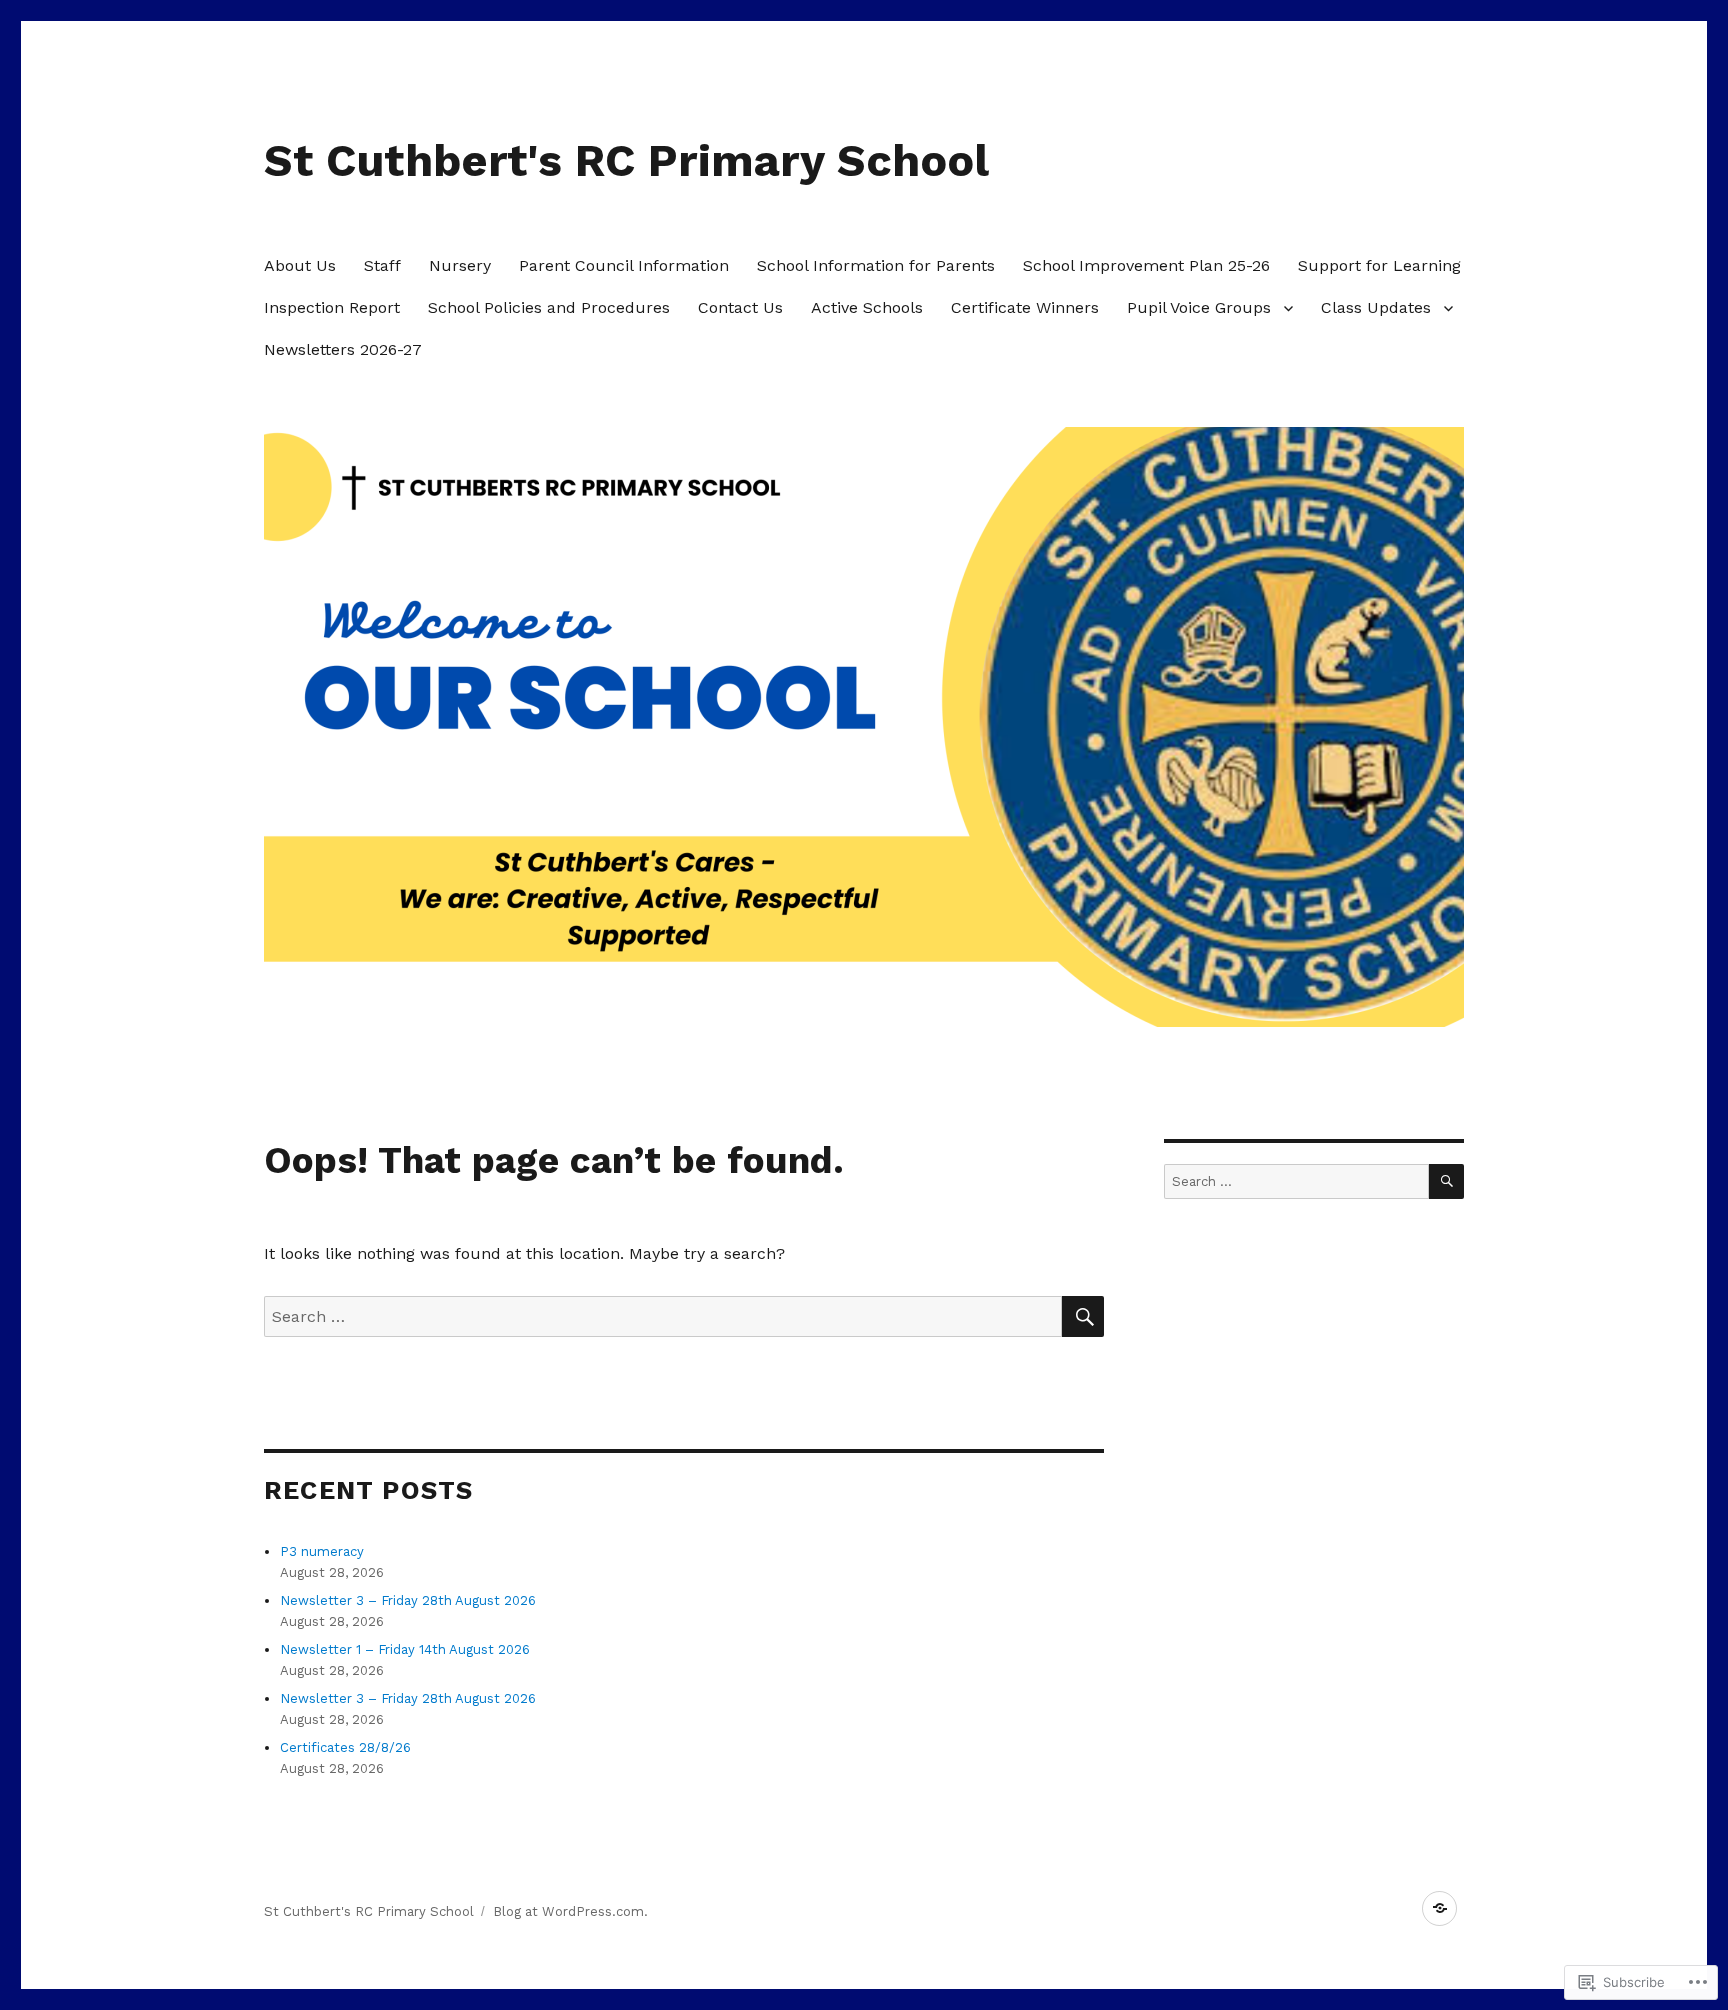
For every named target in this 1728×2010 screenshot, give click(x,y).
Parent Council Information (624, 265)
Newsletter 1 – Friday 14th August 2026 (405, 1649)
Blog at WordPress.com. (570, 1911)
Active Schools (867, 307)
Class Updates (1376, 307)
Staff (382, 265)
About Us (300, 265)
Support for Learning (1379, 265)
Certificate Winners (1025, 307)
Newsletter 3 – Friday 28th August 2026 (408, 1600)
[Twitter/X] (1439, 1908)
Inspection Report (332, 307)
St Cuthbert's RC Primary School (626, 160)
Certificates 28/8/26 (345, 1747)
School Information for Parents (876, 265)
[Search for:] (663, 1316)
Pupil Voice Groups (1199, 307)
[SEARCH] (1083, 1316)
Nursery (460, 265)
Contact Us (740, 307)
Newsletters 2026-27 (343, 349)
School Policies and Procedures (549, 307)
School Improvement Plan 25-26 (1146, 265)
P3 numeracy (322, 1551)
